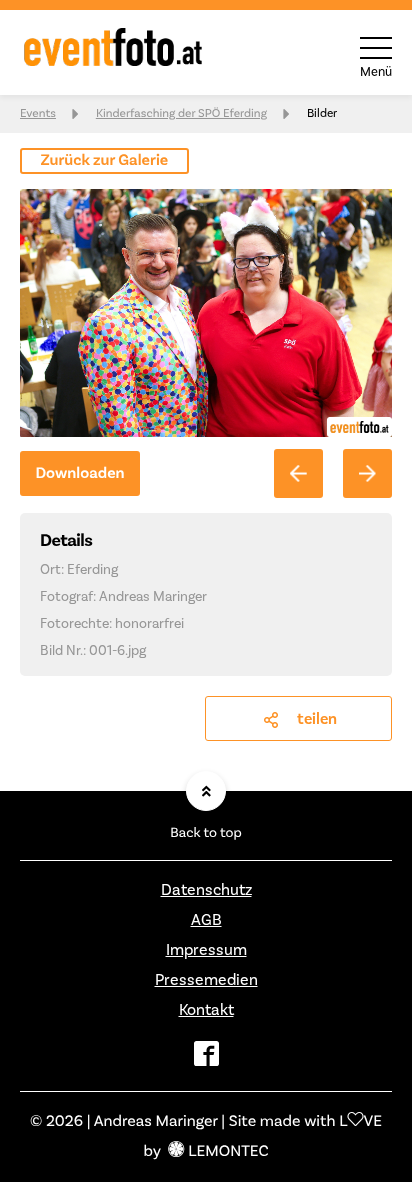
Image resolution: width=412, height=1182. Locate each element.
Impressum (206, 950)
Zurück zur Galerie (105, 161)
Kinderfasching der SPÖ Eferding (181, 113)
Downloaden (79, 474)
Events (38, 113)
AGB (206, 920)
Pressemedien (206, 980)
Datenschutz (206, 890)
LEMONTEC (228, 1152)
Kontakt (206, 1010)
